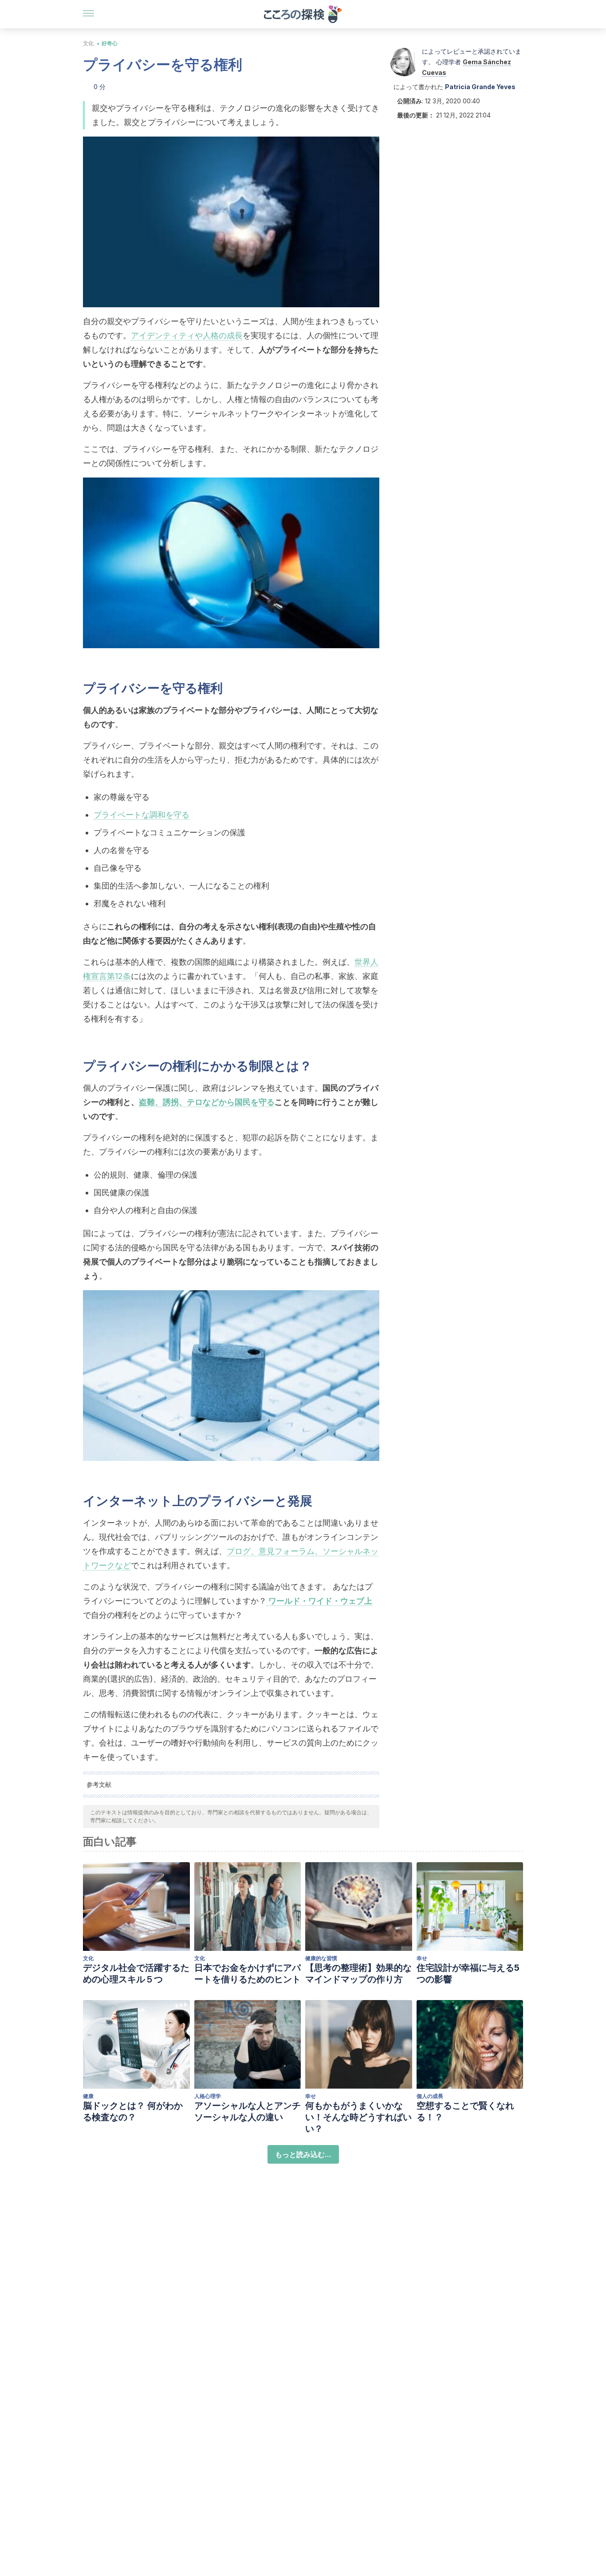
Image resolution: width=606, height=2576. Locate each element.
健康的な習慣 (321, 1958)
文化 (88, 43)
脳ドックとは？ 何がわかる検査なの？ (133, 2111)
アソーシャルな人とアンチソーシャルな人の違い (248, 2111)
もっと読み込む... (303, 2154)
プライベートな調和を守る (142, 815)
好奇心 (110, 43)
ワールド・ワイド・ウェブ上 (319, 1601)
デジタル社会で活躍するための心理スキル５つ (136, 1973)
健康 (88, 2096)
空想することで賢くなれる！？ (465, 2111)
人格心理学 (208, 2096)
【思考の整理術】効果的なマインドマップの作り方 (358, 1973)
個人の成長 (430, 2096)
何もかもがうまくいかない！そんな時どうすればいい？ (358, 2117)
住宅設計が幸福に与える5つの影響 (468, 1973)
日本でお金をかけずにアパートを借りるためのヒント (248, 1973)
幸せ (422, 1958)
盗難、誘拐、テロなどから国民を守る (207, 1102)
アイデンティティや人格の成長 (187, 335)
